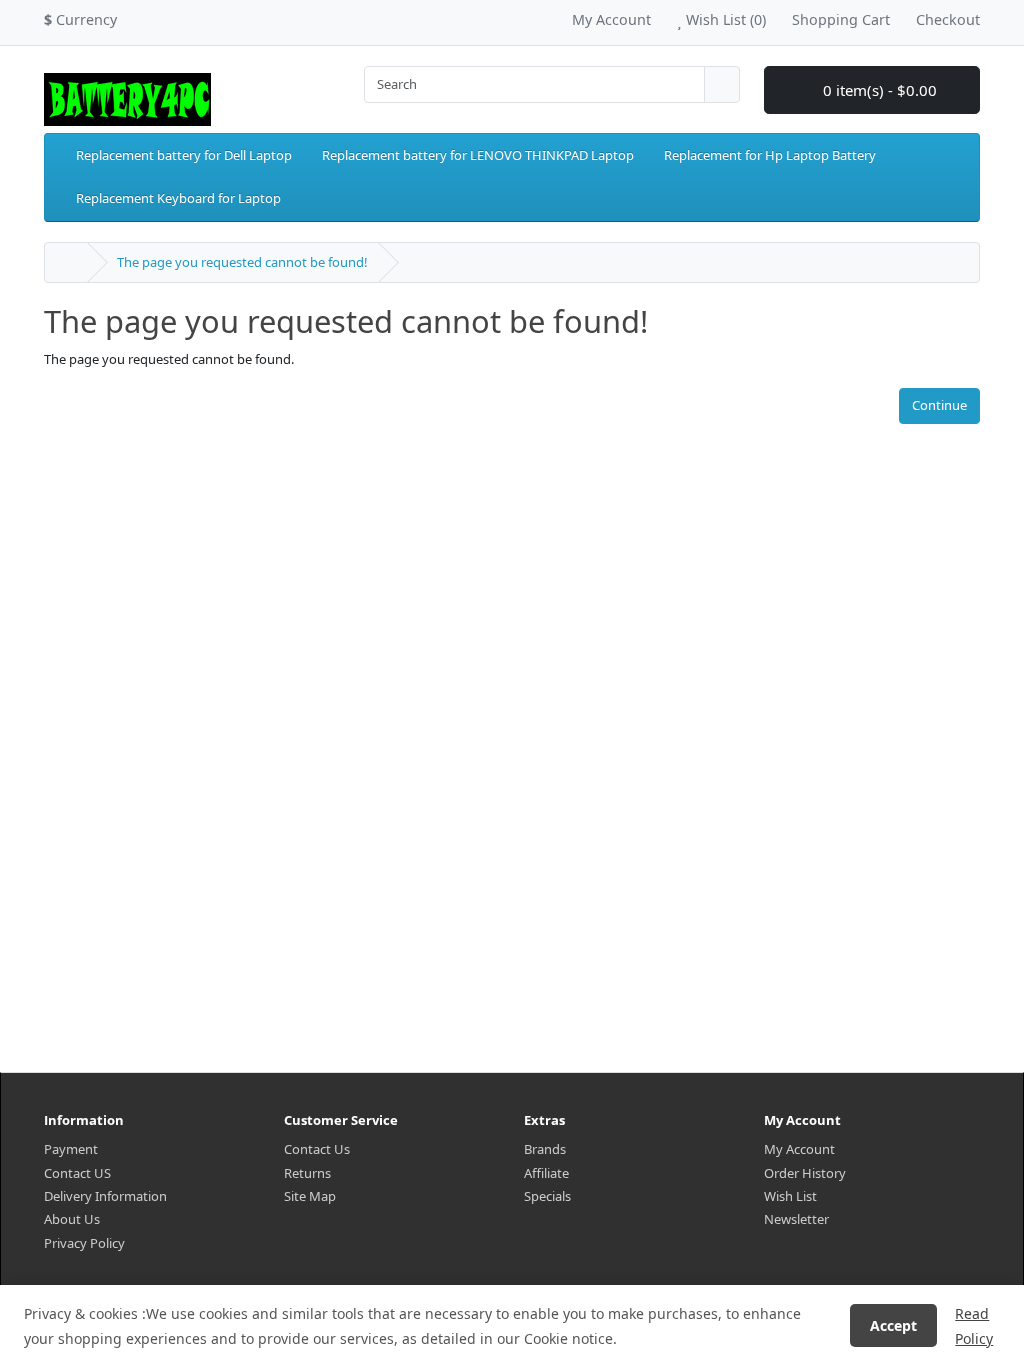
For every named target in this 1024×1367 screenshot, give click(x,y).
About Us (72, 1219)
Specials (547, 1196)
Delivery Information (105, 1196)
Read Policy (974, 1326)
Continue (939, 405)
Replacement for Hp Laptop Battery (770, 155)
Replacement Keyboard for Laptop (178, 198)
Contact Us (317, 1149)
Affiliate (546, 1173)
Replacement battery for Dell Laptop (184, 155)
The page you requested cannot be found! (242, 262)
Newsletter (796, 1219)
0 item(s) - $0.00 (878, 90)
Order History (805, 1173)
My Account (799, 1149)
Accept (893, 1325)
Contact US (77, 1173)
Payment (71, 1149)
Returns (307, 1173)
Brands (545, 1149)
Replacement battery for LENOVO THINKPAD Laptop (478, 155)
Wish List (790, 1196)
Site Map (310, 1196)
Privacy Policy (84, 1243)
